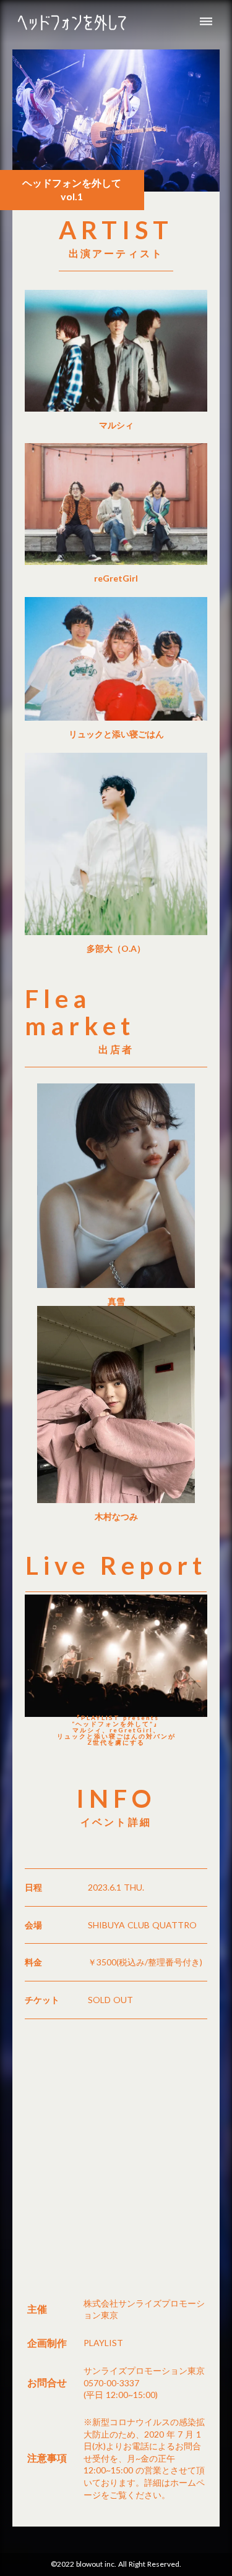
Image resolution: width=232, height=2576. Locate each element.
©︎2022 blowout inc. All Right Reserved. (116, 2564)
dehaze (206, 22)
